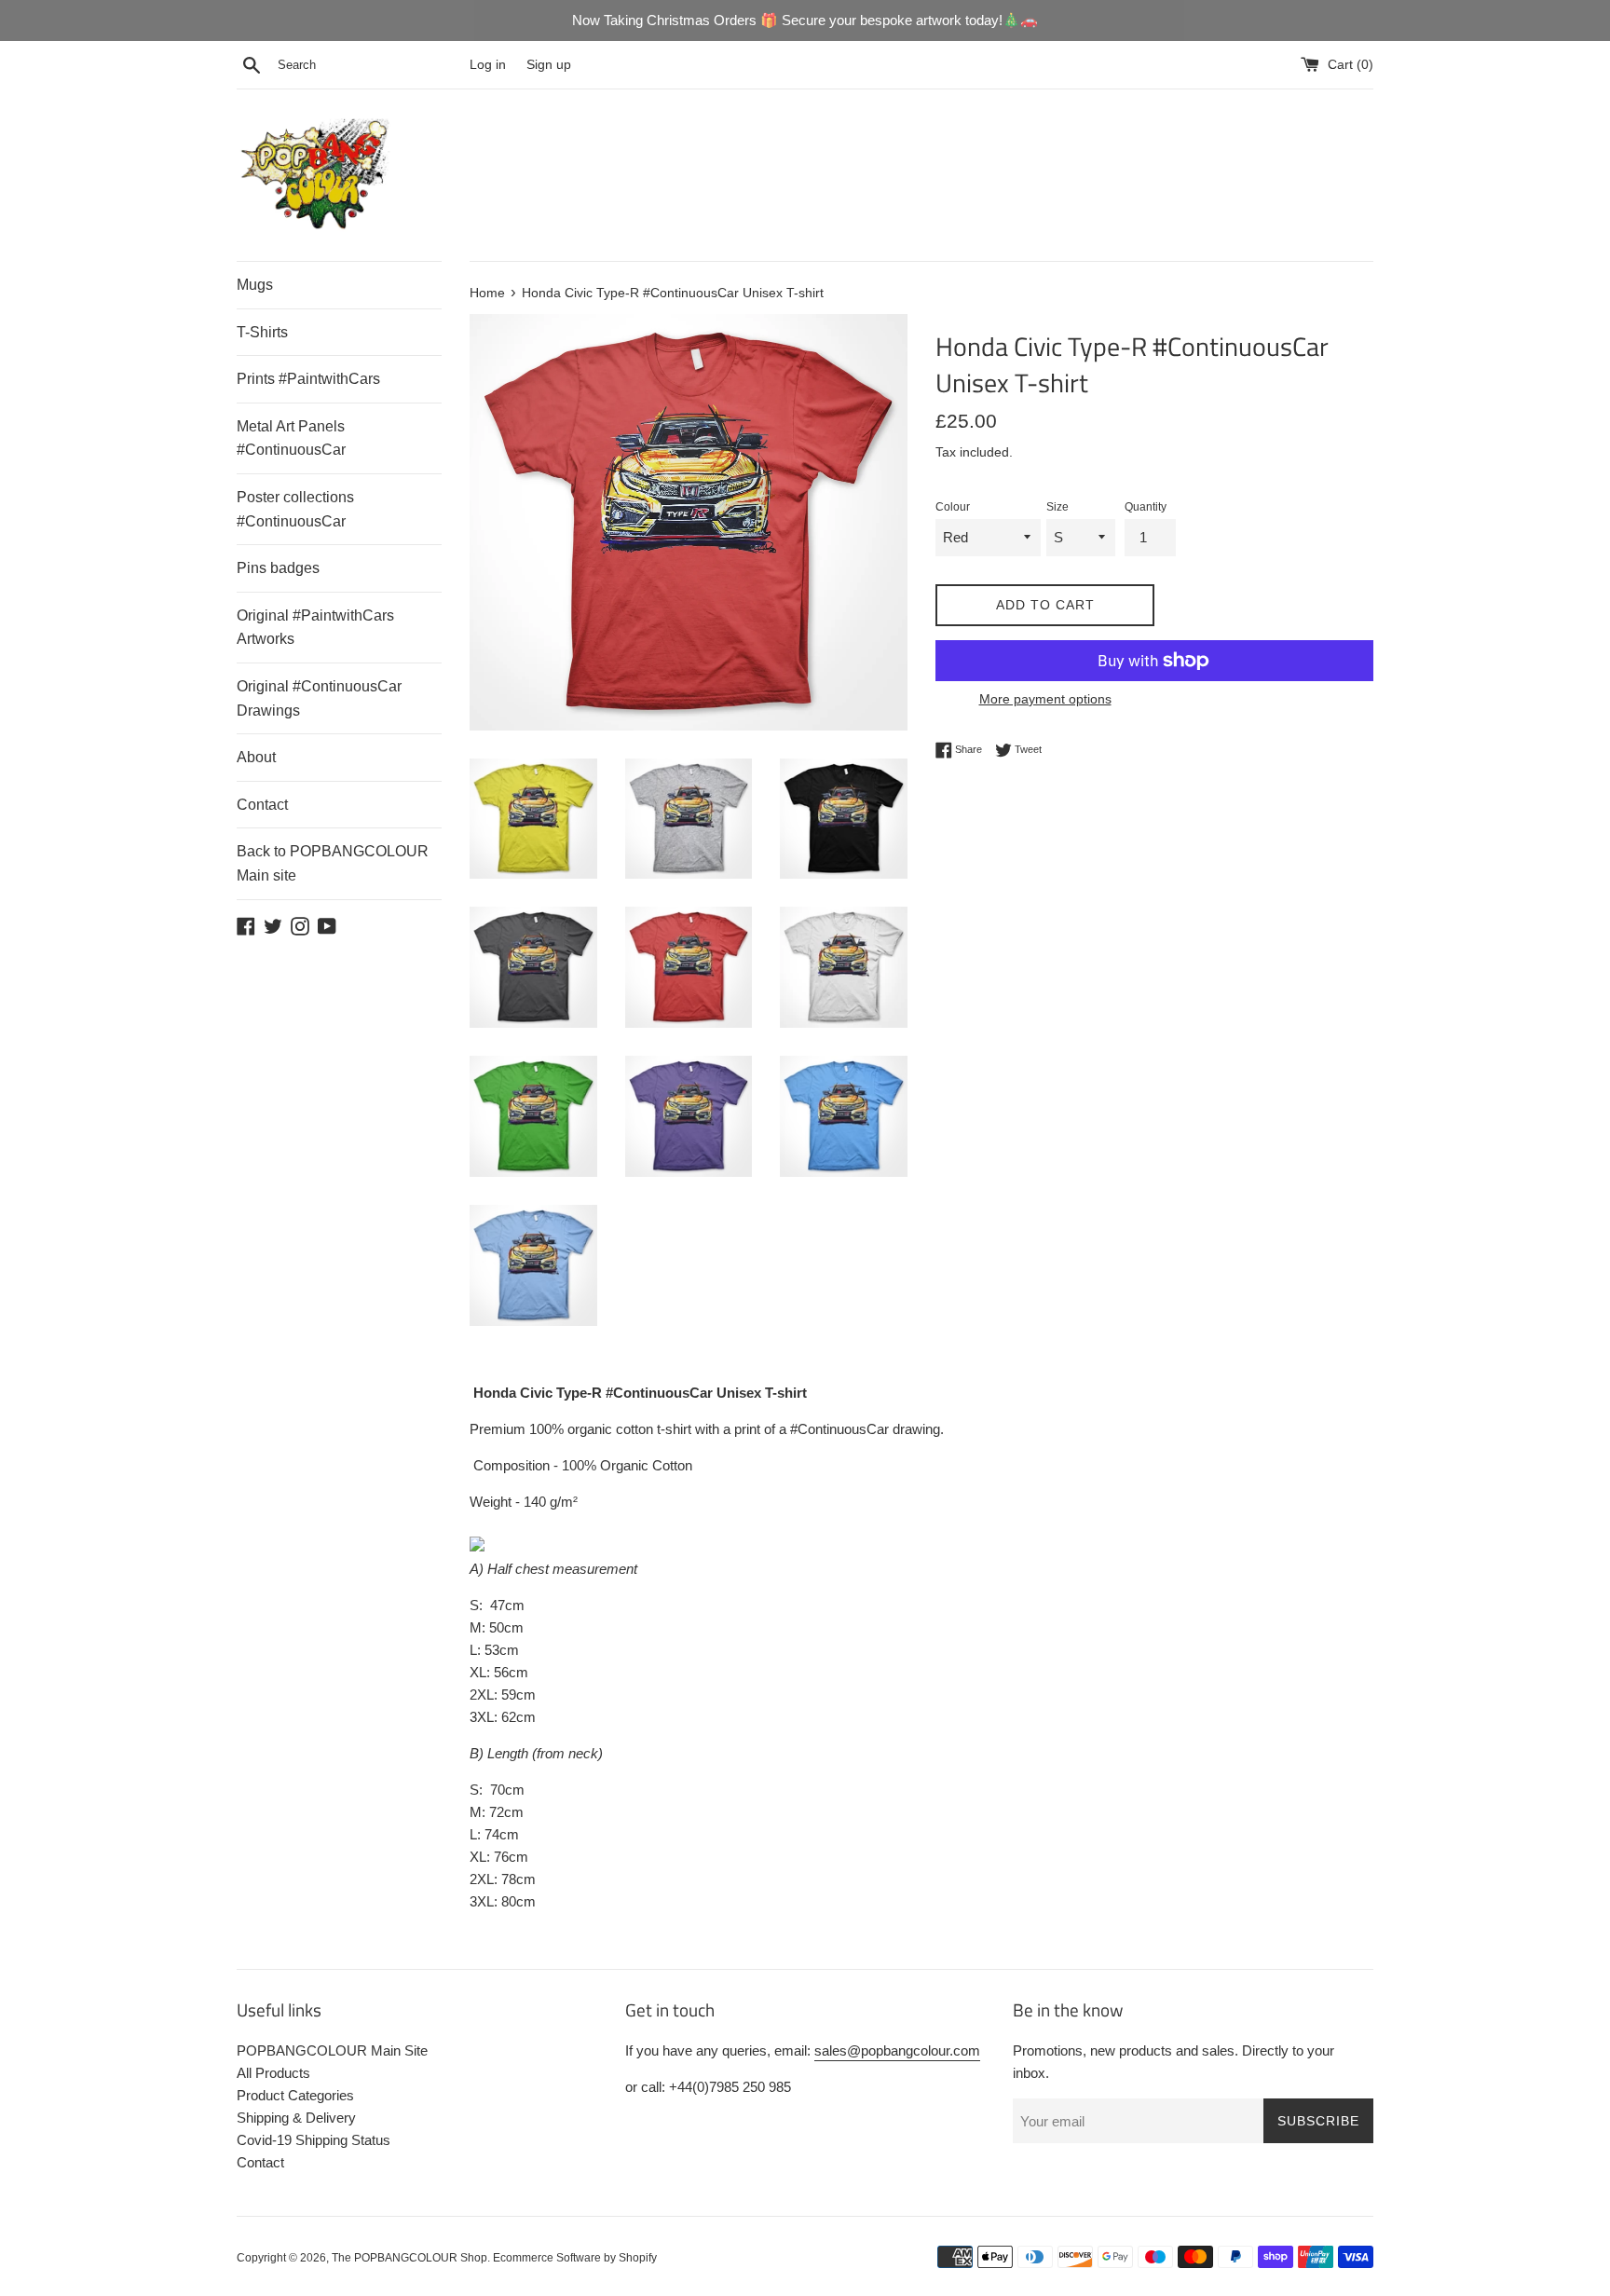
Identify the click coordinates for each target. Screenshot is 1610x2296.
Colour (953, 507)
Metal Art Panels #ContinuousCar (291, 438)
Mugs (255, 285)
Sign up (549, 65)
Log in (488, 65)
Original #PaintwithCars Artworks (315, 628)
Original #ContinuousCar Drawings (319, 698)
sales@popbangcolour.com (897, 2050)
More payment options (1045, 699)
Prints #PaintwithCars (308, 379)
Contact (262, 805)
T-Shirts (262, 332)
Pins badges (278, 568)
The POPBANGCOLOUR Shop (409, 2258)
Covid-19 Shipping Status (314, 2140)
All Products (273, 2073)
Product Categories (295, 2095)
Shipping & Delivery (296, 2118)
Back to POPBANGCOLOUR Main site (333, 863)
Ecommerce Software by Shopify (575, 2258)
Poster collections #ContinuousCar (295, 509)
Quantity (1146, 507)
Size (1057, 507)
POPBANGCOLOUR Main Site (332, 2050)
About (256, 757)
